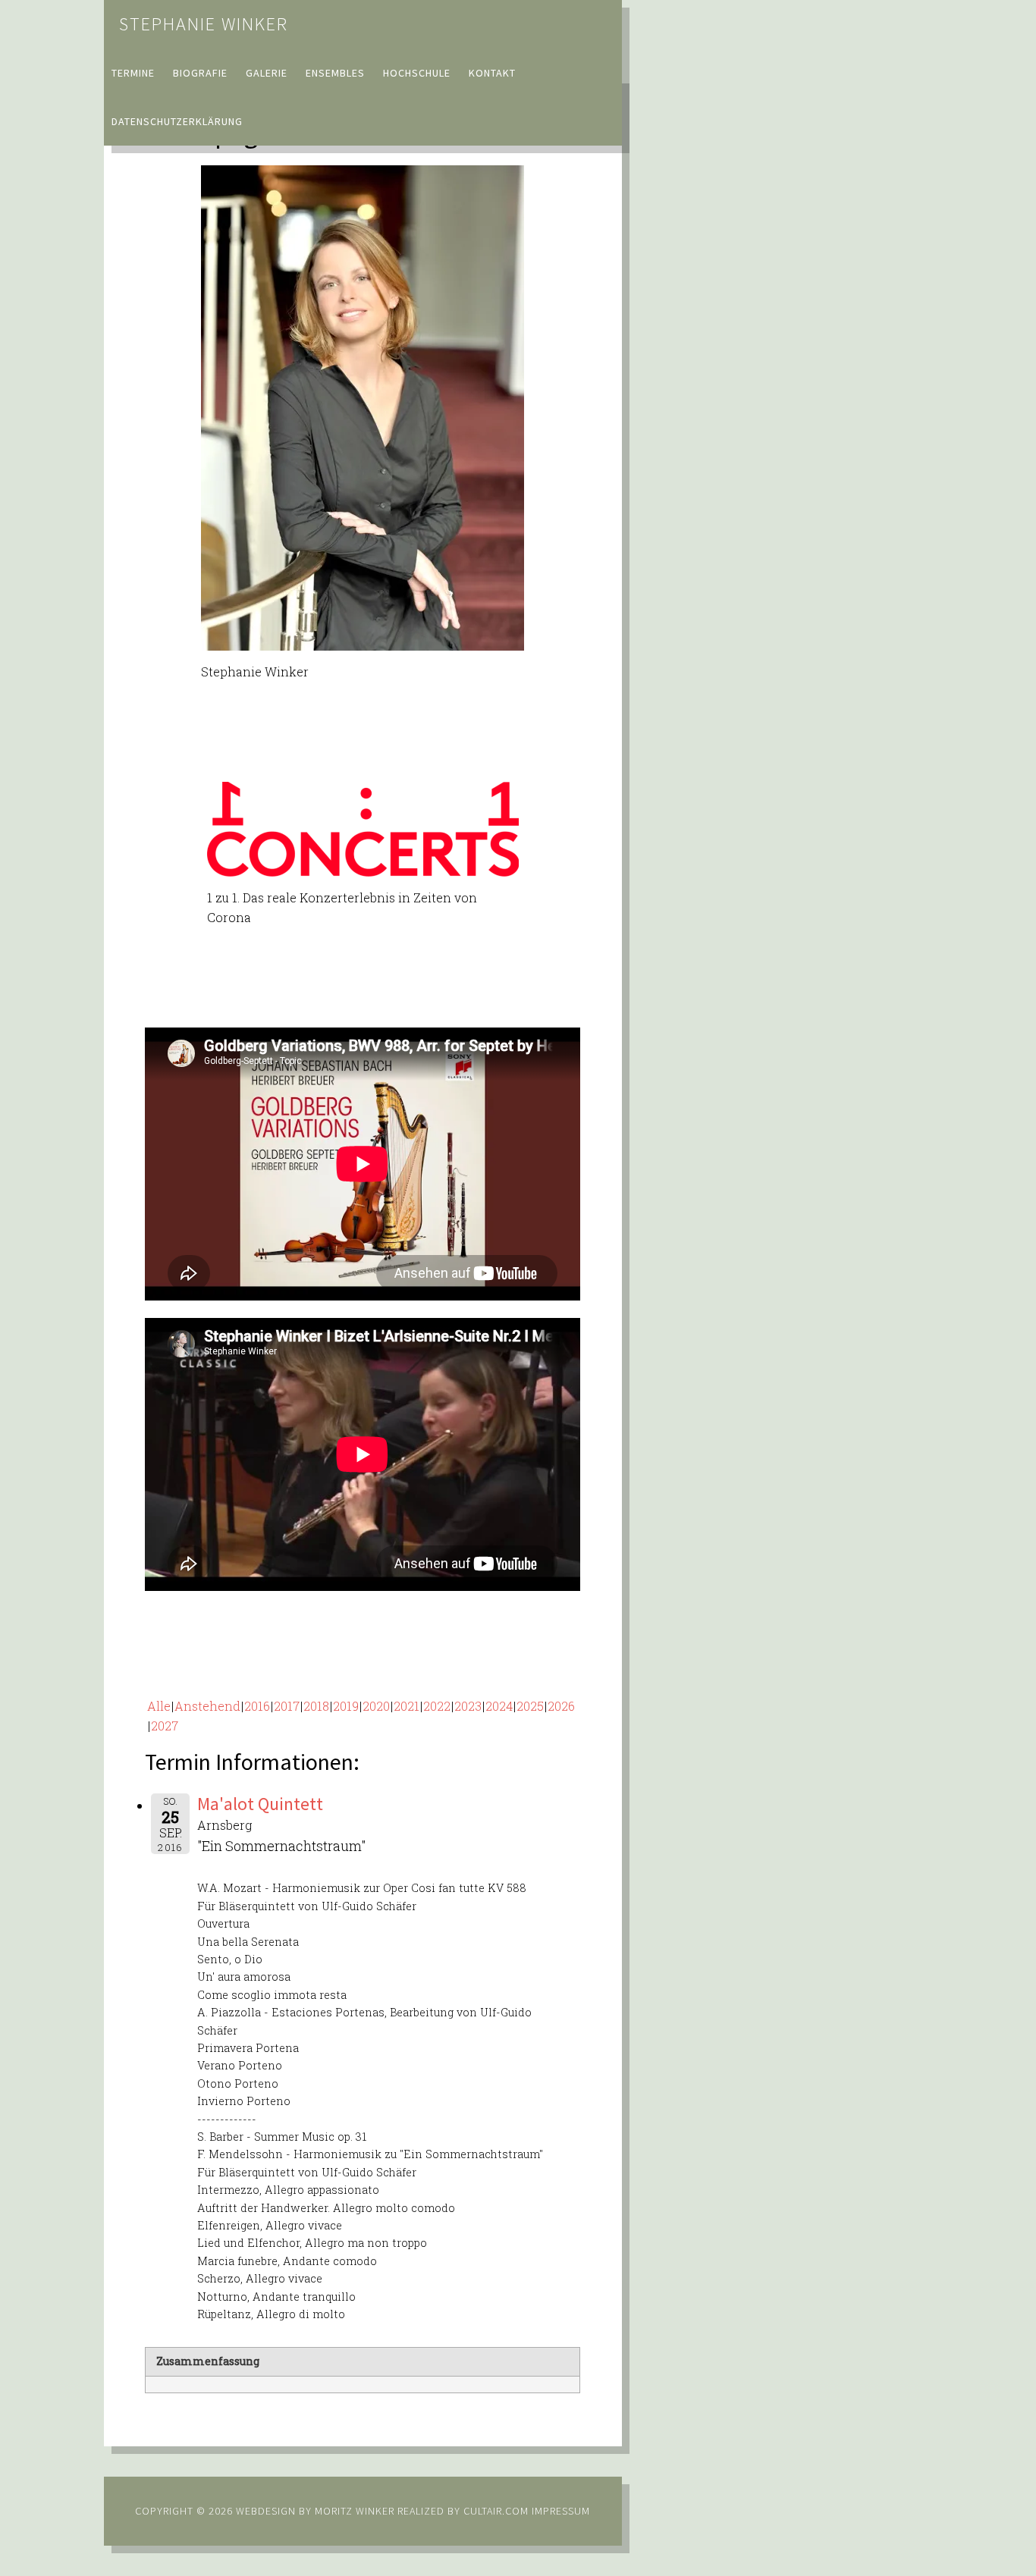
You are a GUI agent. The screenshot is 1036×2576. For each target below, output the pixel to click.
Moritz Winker (355, 2511)
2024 (499, 1706)
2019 (346, 1706)
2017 (287, 1706)
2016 (257, 1706)
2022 (437, 1706)
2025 (530, 1706)
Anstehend (207, 1706)
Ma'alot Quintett (260, 1804)
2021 (407, 1706)
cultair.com (494, 2511)
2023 (468, 1706)
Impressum (561, 2511)
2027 (165, 1726)
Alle (159, 1706)
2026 (561, 1706)
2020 (376, 1706)
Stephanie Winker (204, 24)
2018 (316, 1706)
